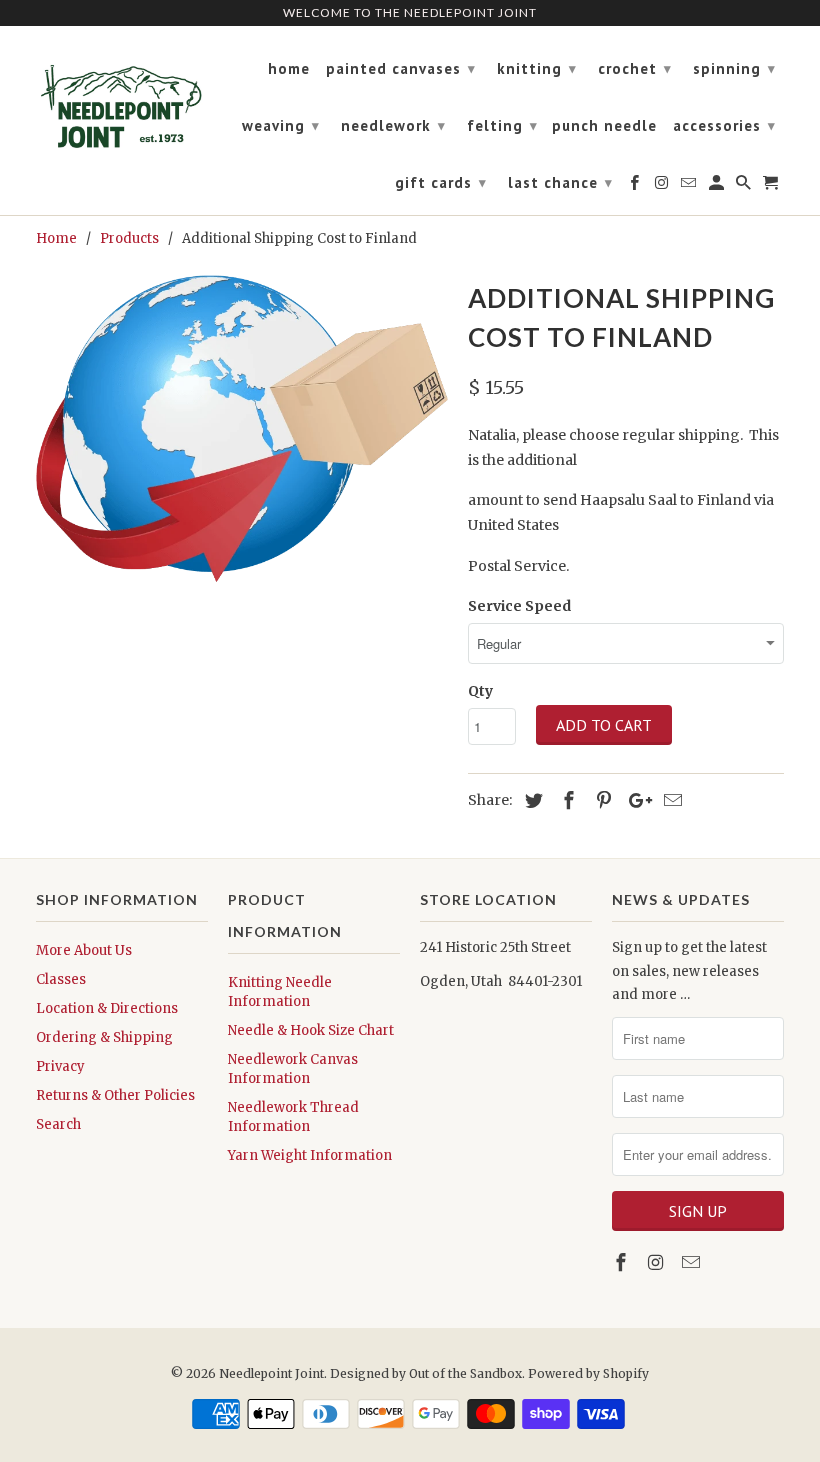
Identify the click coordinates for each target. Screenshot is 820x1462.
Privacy (60, 1066)
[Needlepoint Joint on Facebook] (623, 1262)
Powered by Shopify (588, 1373)
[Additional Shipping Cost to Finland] (242, 428)
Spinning (734, 68)
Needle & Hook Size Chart (311, 1030)
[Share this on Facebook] (566, 800)
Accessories (724, 125)
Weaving (281, 125)
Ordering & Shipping (104, 1037)
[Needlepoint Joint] (122, 98)
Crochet (635, 68)
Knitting (537, 68)
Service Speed (519, 606)
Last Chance (560, 182)
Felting (502, 125)
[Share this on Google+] (635, 800)
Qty (480, 691)
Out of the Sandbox (465, 1373)
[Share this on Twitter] (531, 800)
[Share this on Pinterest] (601, 800)
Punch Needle (604, 126)
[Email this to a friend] (670, 800)
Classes (61, 979)
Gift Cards (441, 182)
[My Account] (718, 187)
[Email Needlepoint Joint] (693, 1262)
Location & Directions (107, 1008)
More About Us (84, 950)
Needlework (393, 125)
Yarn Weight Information (310, 1155)
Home (289, 69)
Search (58, 1124)
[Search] (745, 187)
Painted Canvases (401, 68)
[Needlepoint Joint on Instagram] (658, 1262)
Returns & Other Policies (115, 1095)
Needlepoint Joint (271, 1373)
